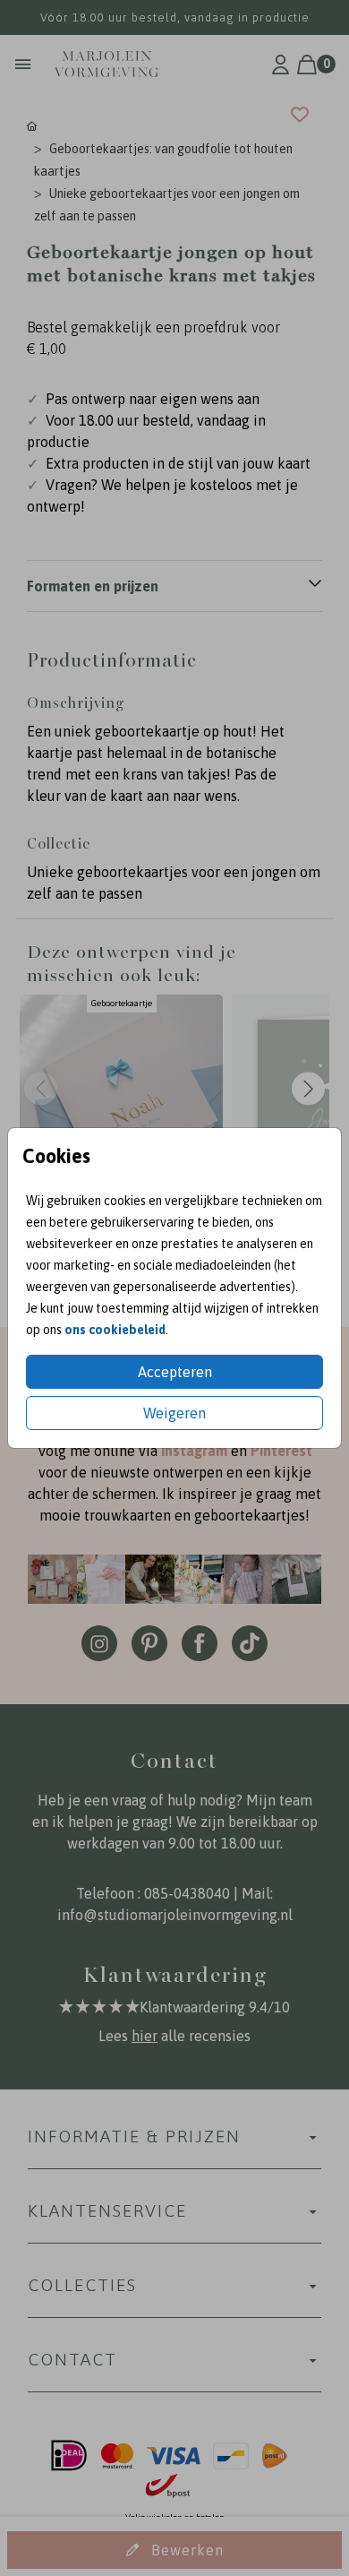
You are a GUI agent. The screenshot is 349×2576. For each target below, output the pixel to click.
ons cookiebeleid (115, 1330)
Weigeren (174, 1413)
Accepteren (175, 1372)
